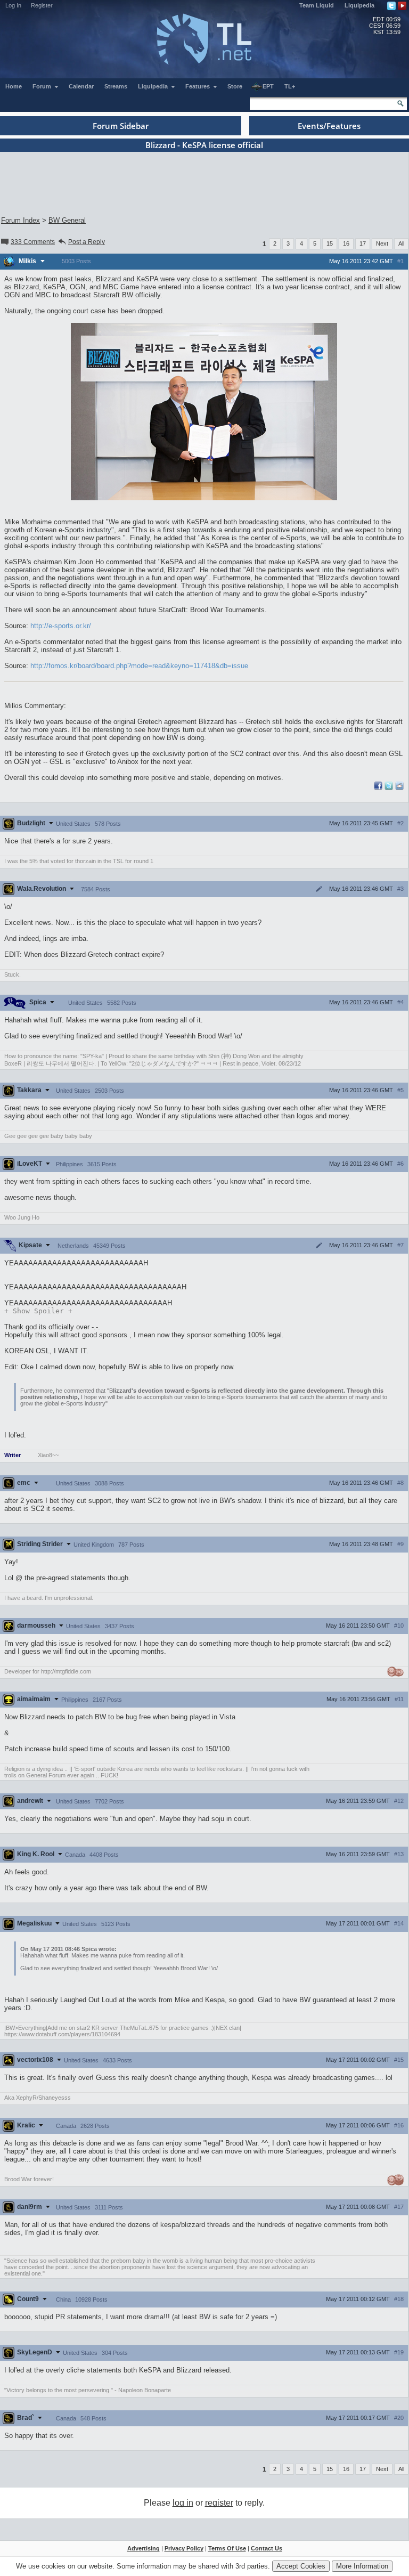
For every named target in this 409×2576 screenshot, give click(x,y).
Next (382, 243)
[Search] (400, 103)
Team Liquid (317, 5)
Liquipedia (359, 5)
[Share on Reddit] (399, 786)
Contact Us (267, 2548)
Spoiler (38, 1311)
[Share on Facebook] (378, 788)
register (219, 2503)
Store (235, 86)
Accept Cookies (301, 2566)
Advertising (144, 2548)
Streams (116, 86)
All (401, 243)
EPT (268, 86)
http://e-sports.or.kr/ (61, 626)
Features (198, 86)
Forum (43, 86)
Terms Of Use (227, 2548)
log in (183, 2503)
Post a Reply (87, 242)
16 (346, 243)
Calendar (81, 86)
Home (14, 86)
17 (363, 243)
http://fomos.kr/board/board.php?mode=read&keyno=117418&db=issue (139, 666)
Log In (13, 5)
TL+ (290, 86)
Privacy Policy (184, 2548)
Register (42, 5)
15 (330, 243)
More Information (362, 2566)
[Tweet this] (389, 788)
